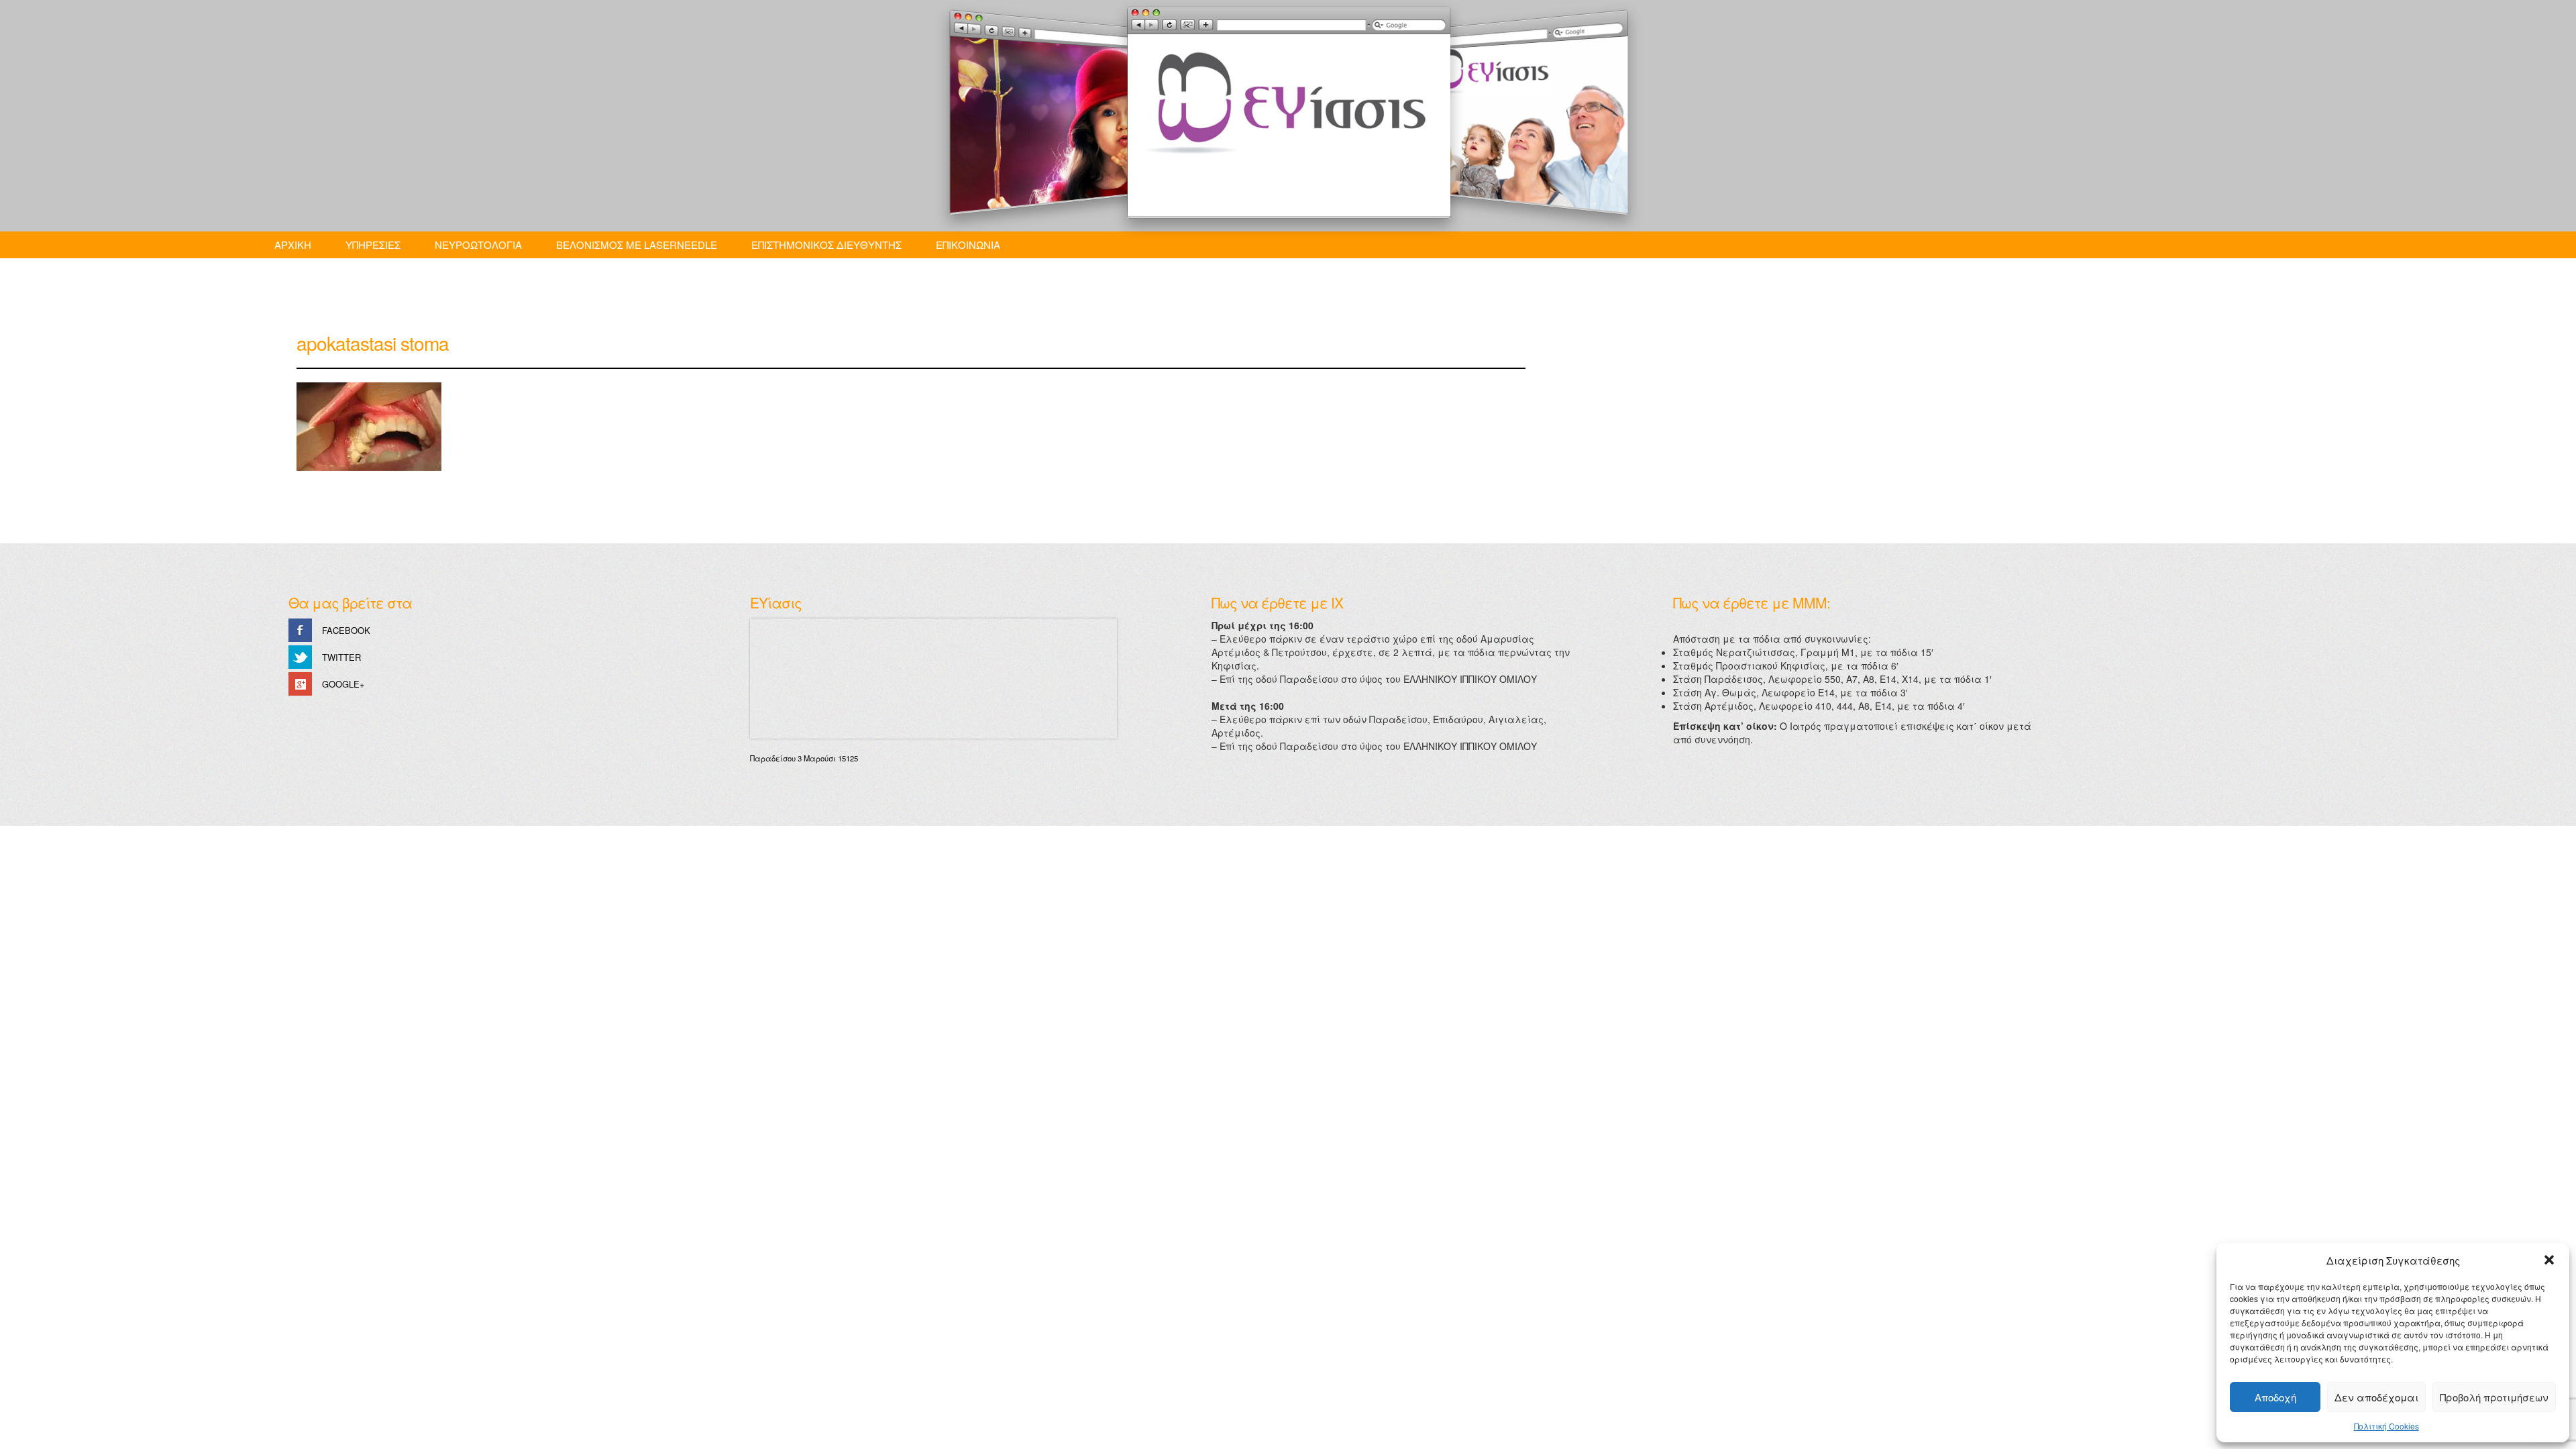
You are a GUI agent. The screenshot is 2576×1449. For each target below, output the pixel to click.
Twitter (341, 657)
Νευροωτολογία (478, 245)
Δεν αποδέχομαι (2376, 1397)
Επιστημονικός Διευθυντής (826, 245)
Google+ (343, 684)
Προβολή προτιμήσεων (2494, 1397)
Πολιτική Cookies (2386, 1426)
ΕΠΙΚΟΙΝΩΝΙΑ (968, 245)
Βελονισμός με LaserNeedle (637, 245)
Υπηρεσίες (373, 245)
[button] (2549, 1260)
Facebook (346, 630)
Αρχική (293, 245)
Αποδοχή (2275, 1397)
